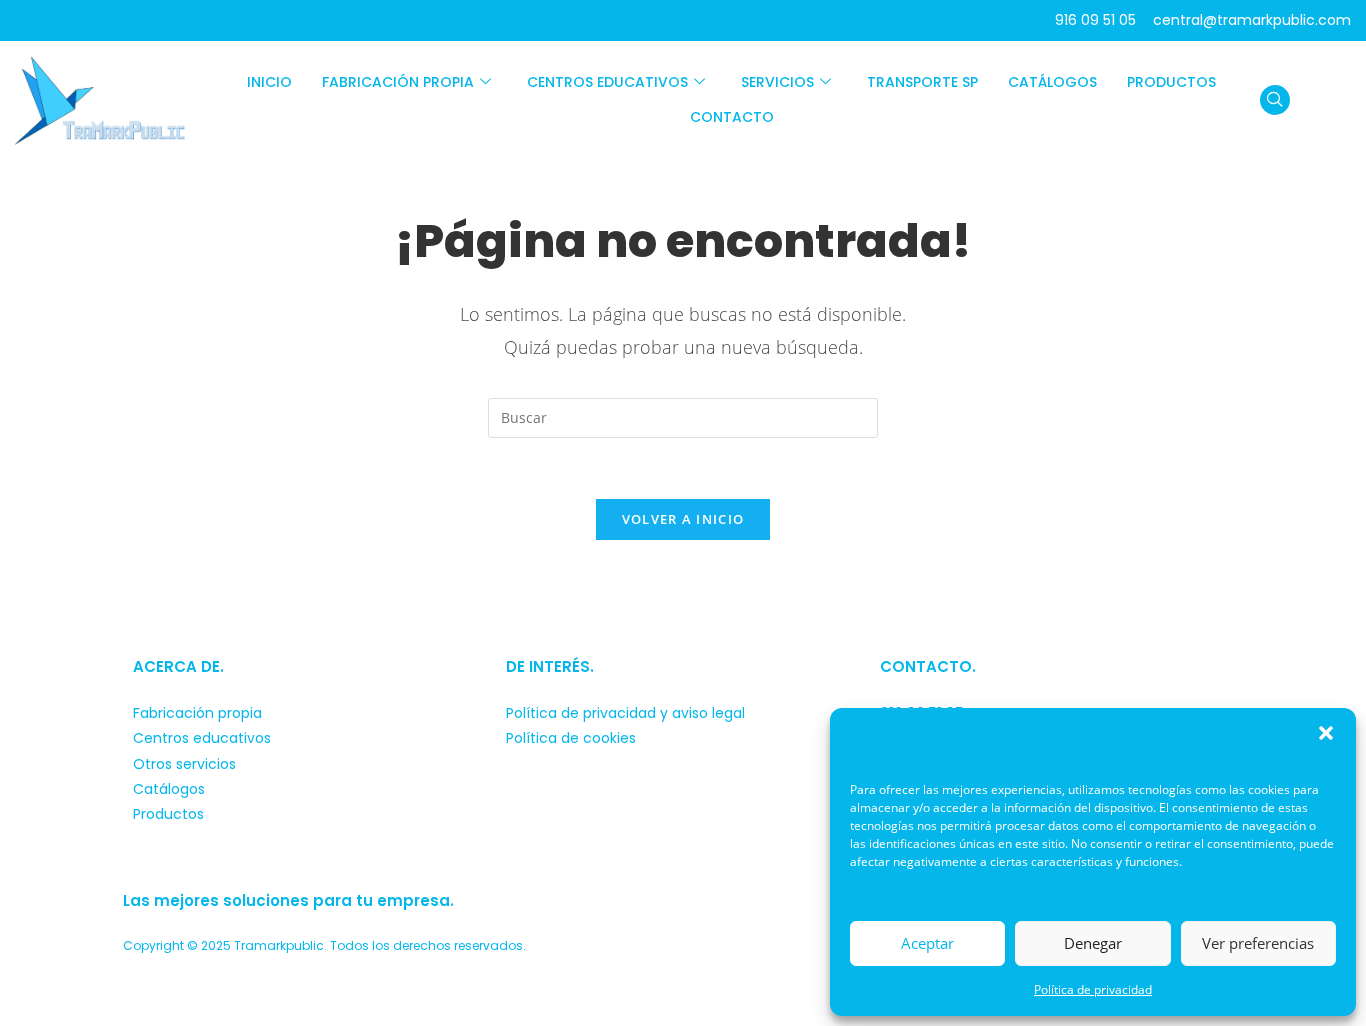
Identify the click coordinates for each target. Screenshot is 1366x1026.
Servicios (777, 82)
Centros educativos (607, 82)
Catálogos (1052, 82)
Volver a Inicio (683, 519)
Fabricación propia (398, 82)
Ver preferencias (1258, 943)
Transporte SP (922, 82)
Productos (1171, 82)
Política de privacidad (1093, 989)
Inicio (269, 82)
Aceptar (927, 943)
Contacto (732, 117)
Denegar (1093, 943)
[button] (1326, 733)
